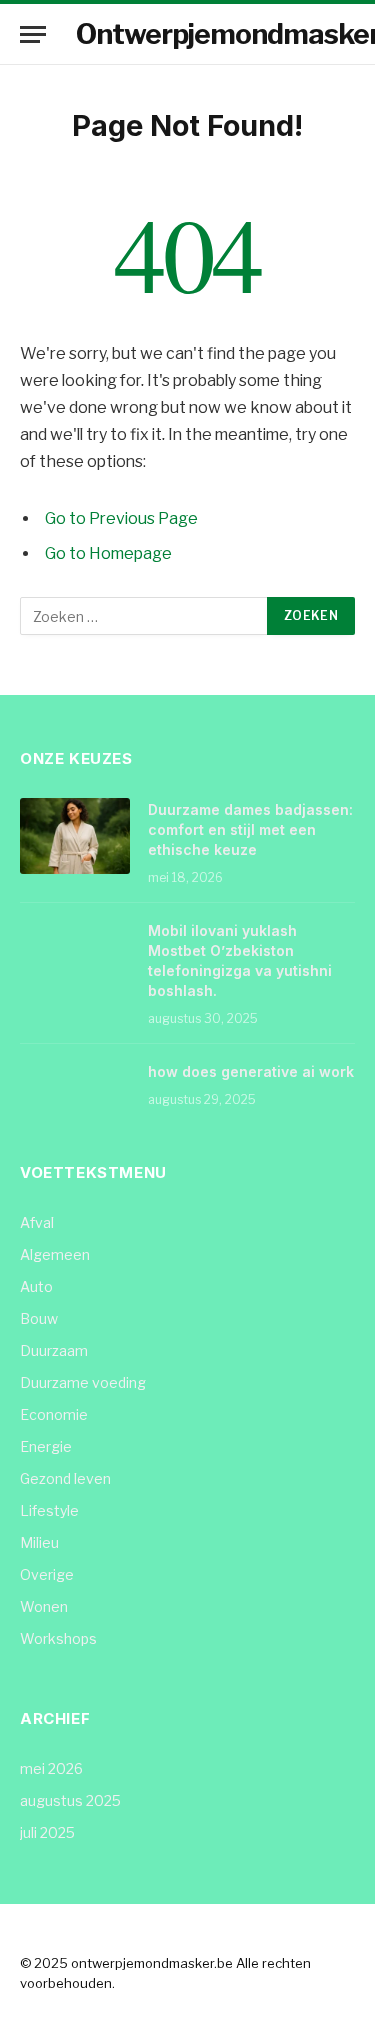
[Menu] (33, 34)
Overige (47, 1574)
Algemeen (55, 1254)
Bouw (39, 1318)
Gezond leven (65, 1478)
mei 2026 (51, 1768)
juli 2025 (47, 1832)
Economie (54, 1414)
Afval (37, 1222)
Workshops (58, 1638)
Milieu (39, 1542)
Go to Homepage (108, 553)
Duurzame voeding (83, 1382)
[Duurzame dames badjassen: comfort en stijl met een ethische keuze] (75, 836)
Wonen (44, 1606)
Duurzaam (54, 1350)
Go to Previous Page (121, 518)
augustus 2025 (70, 1800)
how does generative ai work (251, 1071)
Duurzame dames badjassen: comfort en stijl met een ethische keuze (250, 829)
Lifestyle (49, 1510)
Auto (36, 1286)
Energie (46, 1446)
